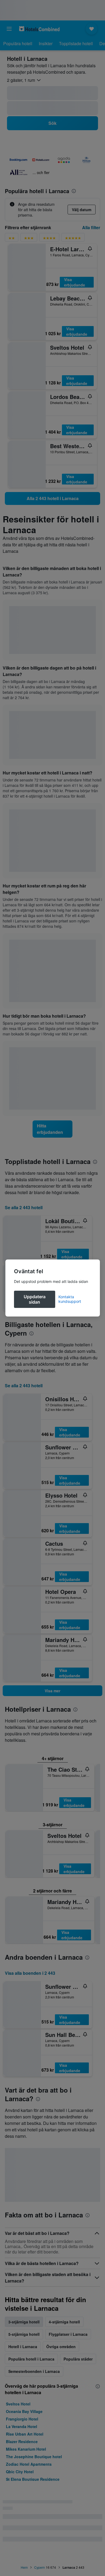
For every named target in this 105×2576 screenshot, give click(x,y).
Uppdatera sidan (35, 1299)
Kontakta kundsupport (70, 1299)
